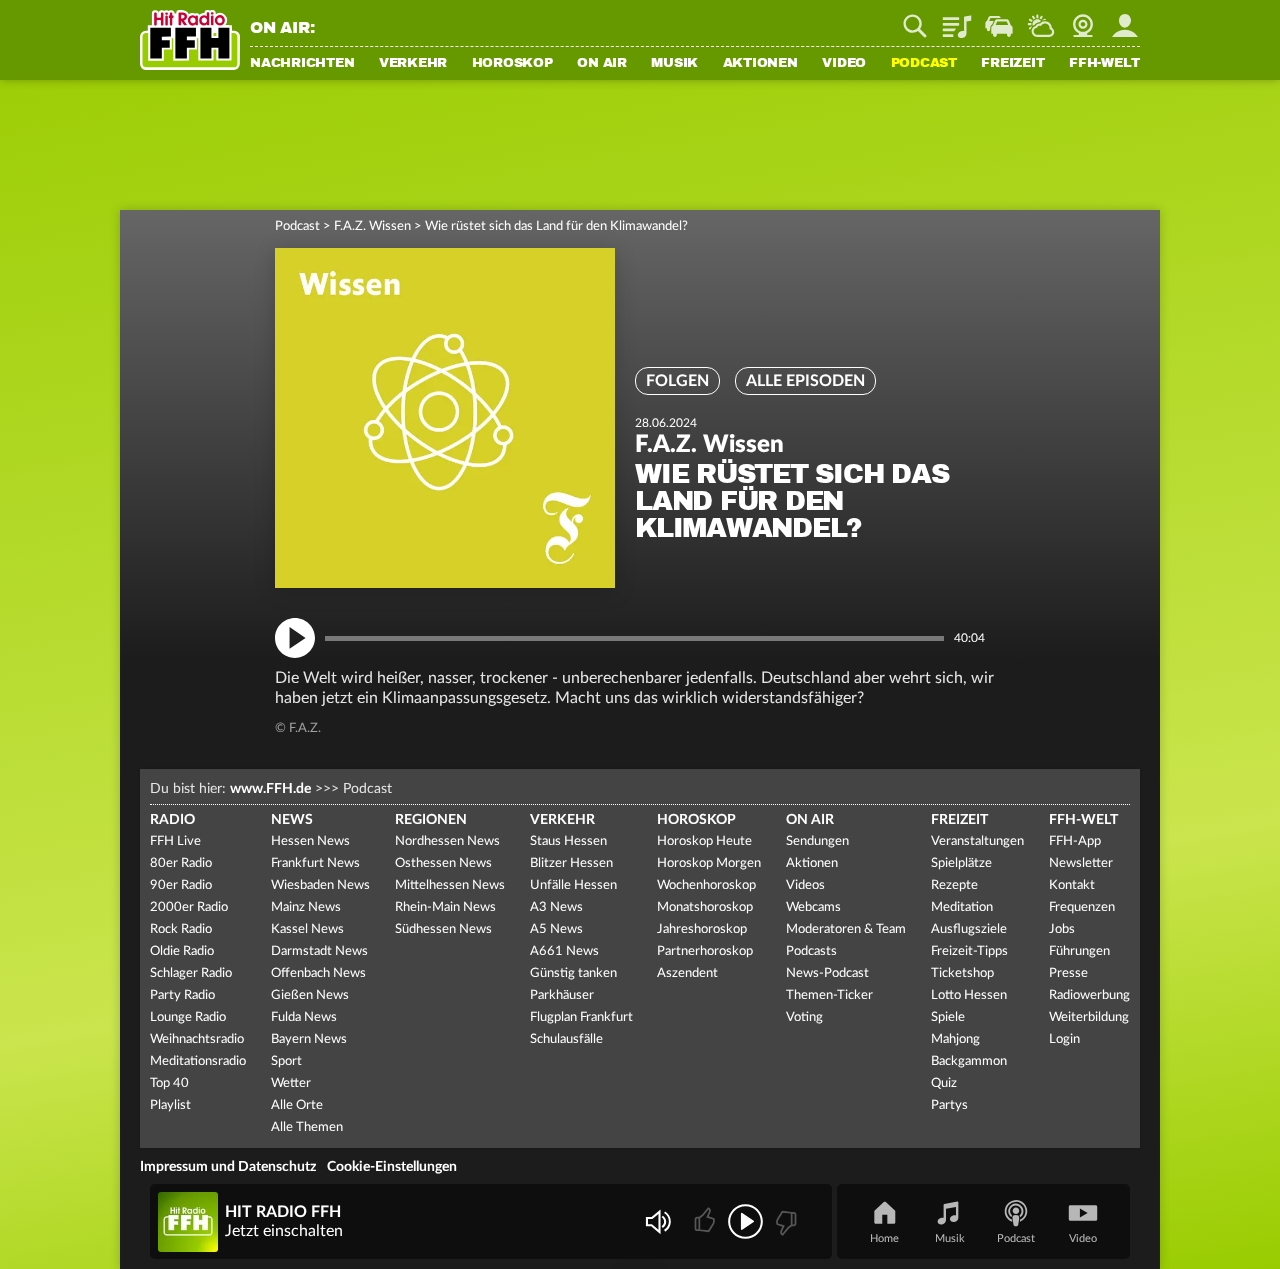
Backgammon (969, 1061)
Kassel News (307, 929)
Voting (804, 1017)
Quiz (944, 1083)
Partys (949, 1105)
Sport (286, 1061)
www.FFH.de (270, 789)
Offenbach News (318, 973)
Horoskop (512, 64)
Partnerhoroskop (705, 951)
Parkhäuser (562, 995)
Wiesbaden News (320, 885)
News (292, 820)
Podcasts (811, 951)
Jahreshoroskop (702, 929)
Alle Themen (307, 1127)
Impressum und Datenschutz (228, 1167)
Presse (1068, 973)
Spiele (948, 1017)
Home (884, 1238)
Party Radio (182, 995)
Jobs (1062, 929)
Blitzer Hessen (571, 863)
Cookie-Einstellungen (392, 1167)
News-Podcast (827, 973)
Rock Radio (181, 929)
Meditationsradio (198, 1061)
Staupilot (999, 19)
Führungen (1079, 951)
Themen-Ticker (829, 995)
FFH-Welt (1104, 64)
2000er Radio (189, 907)
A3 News (556, 907)
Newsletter (1081, 863)
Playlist (957, 19)
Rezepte (954, 885)
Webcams (813, 907)
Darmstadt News (319, 951)
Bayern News (309, 1039)
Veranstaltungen (977, 841)
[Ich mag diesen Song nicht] (784, 1221)
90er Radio (181, 885)
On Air (602, 64)
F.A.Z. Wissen (372, 226)
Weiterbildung (1089, 1017)
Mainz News (306, 907)
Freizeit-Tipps (969, 951)
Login (1064, 1039)
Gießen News (310, 995)
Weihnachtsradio (197, 1039)
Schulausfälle (566, 1039)
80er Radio (181, 863)
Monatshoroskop (705, 907)
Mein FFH (1125, 19)
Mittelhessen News (450, 885)
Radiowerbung (1089, 995)
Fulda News (304, 1017)
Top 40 (169, 1083)
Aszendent (687, 973)
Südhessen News (443, 929)
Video (844, 64)
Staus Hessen (568, 841)
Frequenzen (1082, 907)
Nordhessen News (447, 841)
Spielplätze (961, 863)
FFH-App (1075, 841)
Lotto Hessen (969, 995)
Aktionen (760, 64)
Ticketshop (962, 973)
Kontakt (1072, 885)
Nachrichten (302, 64)
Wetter (1041, 19)
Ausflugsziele (969, 929)
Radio (172, 820)
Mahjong (955, 1039)
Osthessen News (443, 863)
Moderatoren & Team (846, 929)
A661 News (564, 951)
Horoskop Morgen (709, 863)
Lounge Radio (188, 1017)
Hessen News (310, 841)
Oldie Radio (182, 951)
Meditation (962, 907)
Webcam (1083, 19)
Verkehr (413, 64)
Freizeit (1012, 64)
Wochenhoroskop (706, 885)
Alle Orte (297, 1105)
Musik (674, 64)
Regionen (431, 820)
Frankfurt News (315, 863)
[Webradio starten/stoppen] (745, 1221)
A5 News (556, 929)
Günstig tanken (573, 973)
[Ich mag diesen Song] (706, 1221)
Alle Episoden (805, 381)
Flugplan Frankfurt (581, 1017)
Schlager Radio (191, 973)
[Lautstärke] (657, 1221)
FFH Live (175, 841)
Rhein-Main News (445, 907)
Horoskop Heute (704, 841)
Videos (805, 885)
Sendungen (817, 841)
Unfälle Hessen (573, 885)
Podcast (924, 64)
